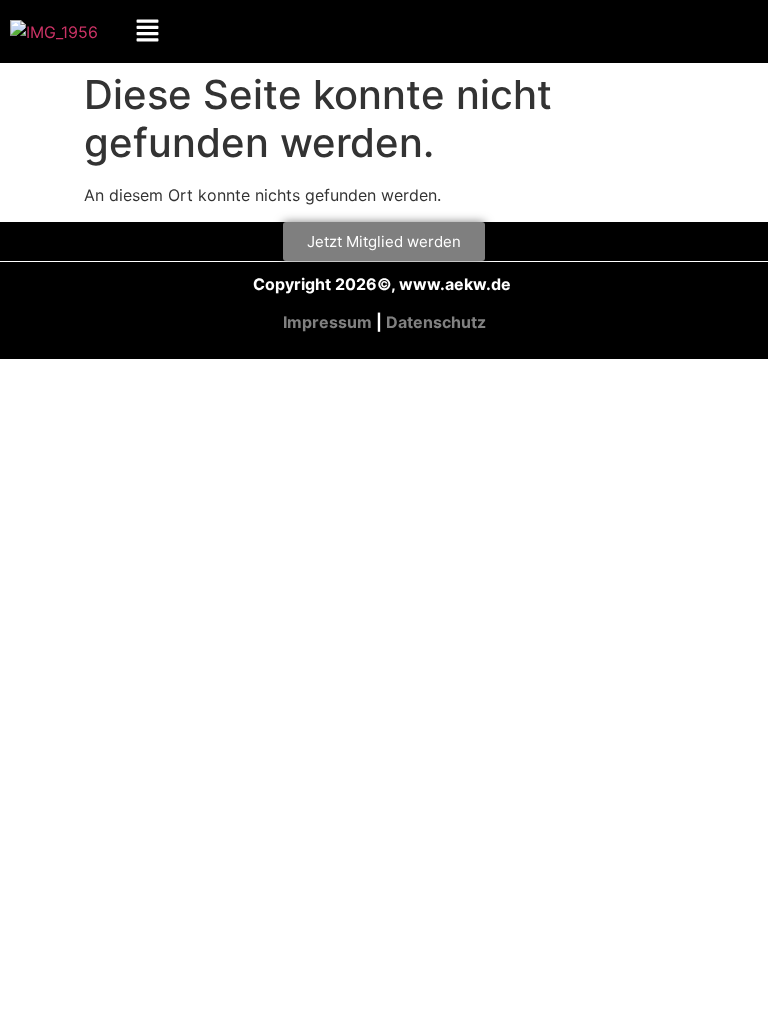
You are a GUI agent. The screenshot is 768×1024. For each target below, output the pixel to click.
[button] (148, 31)
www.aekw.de (457, 284)
